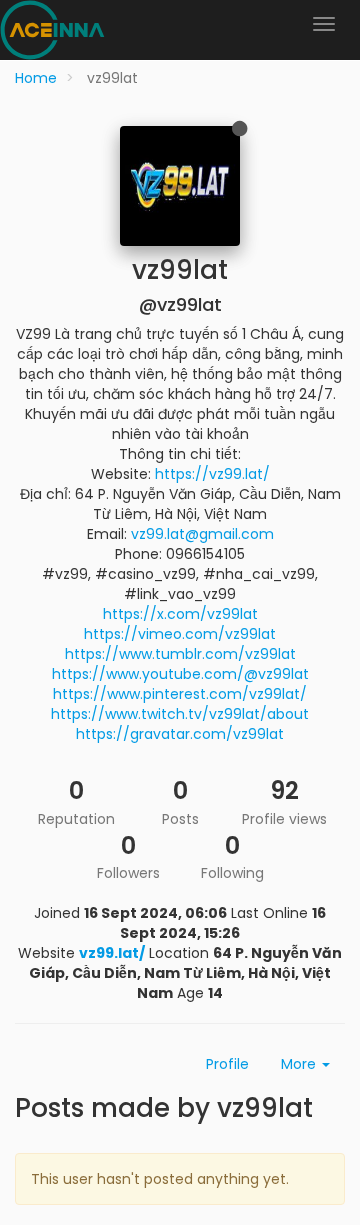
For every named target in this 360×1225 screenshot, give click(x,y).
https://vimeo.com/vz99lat (180, 634)
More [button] (300, 1064)
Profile (227, 1064)
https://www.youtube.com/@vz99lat (180, 674)
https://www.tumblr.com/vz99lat (180, 654)
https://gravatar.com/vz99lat (180, 734)
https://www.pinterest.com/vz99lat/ (180, 694)
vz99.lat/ (112, 953)
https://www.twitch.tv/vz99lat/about (180, 714)
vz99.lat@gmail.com (202, 534)
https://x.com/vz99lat (180, 614)
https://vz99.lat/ (212, 474)
